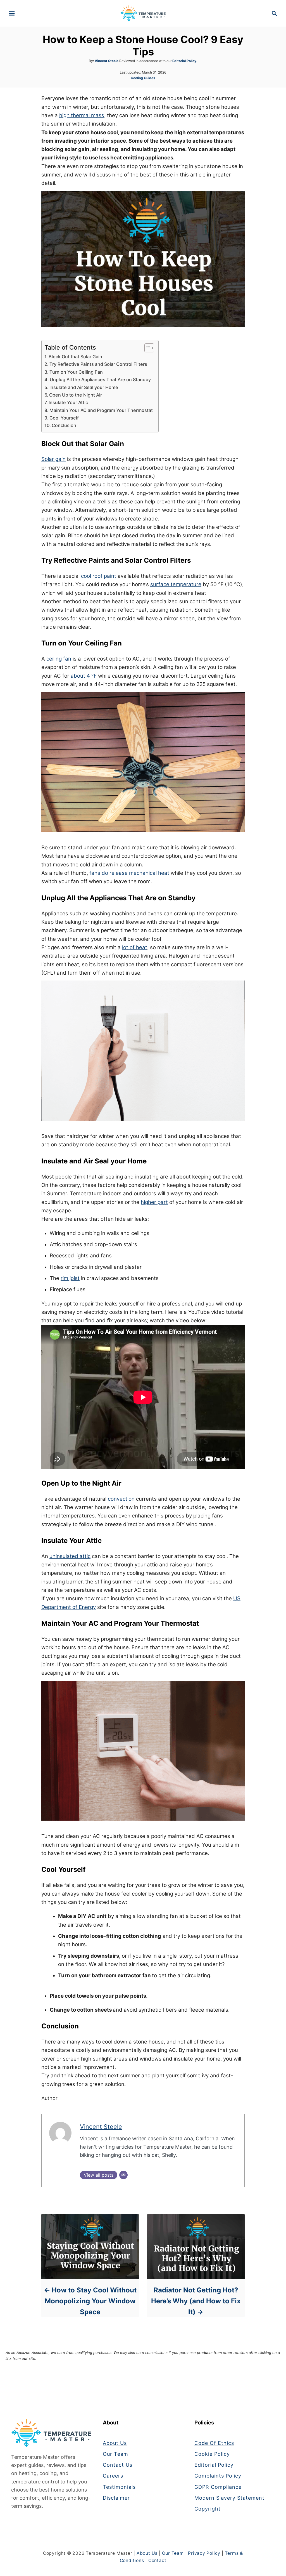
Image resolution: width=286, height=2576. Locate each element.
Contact (157, 2560)
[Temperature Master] (143, 13)
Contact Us (118, 2465)
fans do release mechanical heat (129, 873)
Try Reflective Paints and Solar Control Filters (98, 364)
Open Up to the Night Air (76, 395)
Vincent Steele (107, 61)
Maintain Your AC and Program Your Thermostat (101, 410)
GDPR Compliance (218, 2487)
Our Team (115, 2454)
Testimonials (119, 2487)
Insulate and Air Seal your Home (84, 387)
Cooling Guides (143, 78)
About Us (115, 2443)
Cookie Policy (212, 2454)
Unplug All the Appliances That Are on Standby (100, 380)
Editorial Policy (214, 2465)
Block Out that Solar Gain (75, 357)
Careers (113, 2476)
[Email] (123, 2175)
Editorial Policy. (185, 61)
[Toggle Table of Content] (146, 348)
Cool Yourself (64, 418)
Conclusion (64, 425)
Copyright (208, 2509)
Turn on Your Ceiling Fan (76, 372)
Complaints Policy (218, 2476)
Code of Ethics (214, 2443)
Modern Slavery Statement (229, 2498)
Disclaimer (116, 2498)
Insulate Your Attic (68, 402)
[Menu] (12, 13)
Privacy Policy (204, 2553)
